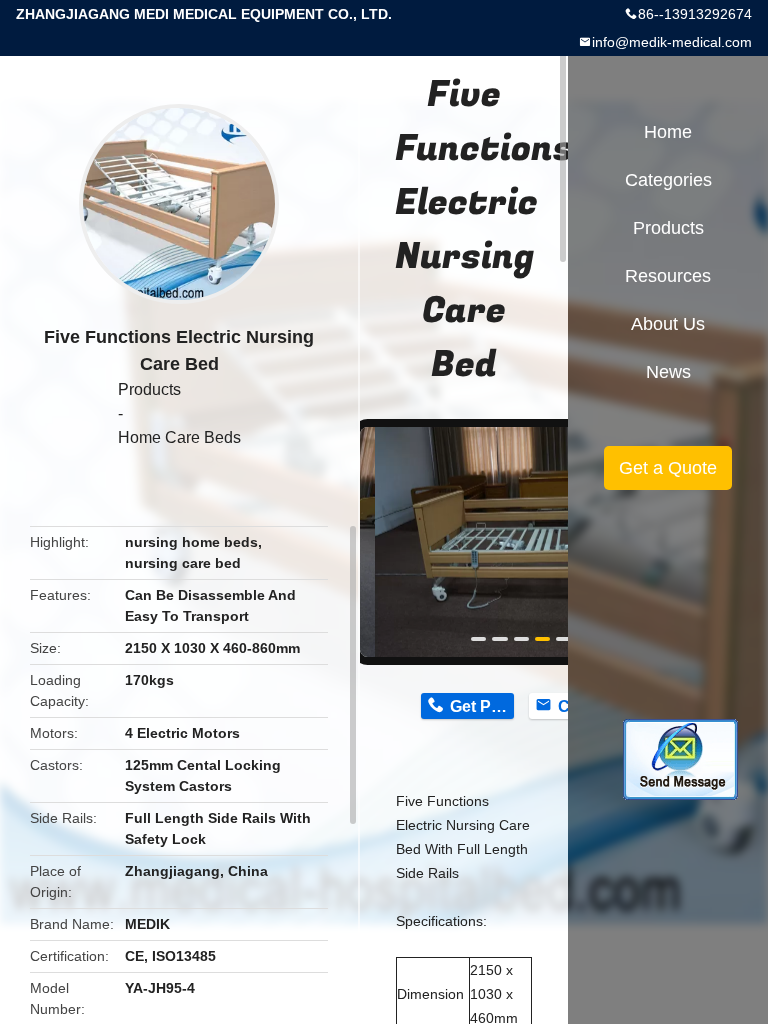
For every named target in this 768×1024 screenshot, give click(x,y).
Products (149, 389)
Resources (668, 276)
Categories (668, 180)
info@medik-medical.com (672, 42)
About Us (668, 324)
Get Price (481, 706)
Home (668, 132)
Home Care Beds (179, 437)
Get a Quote (668, 468)
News (668, 372)
